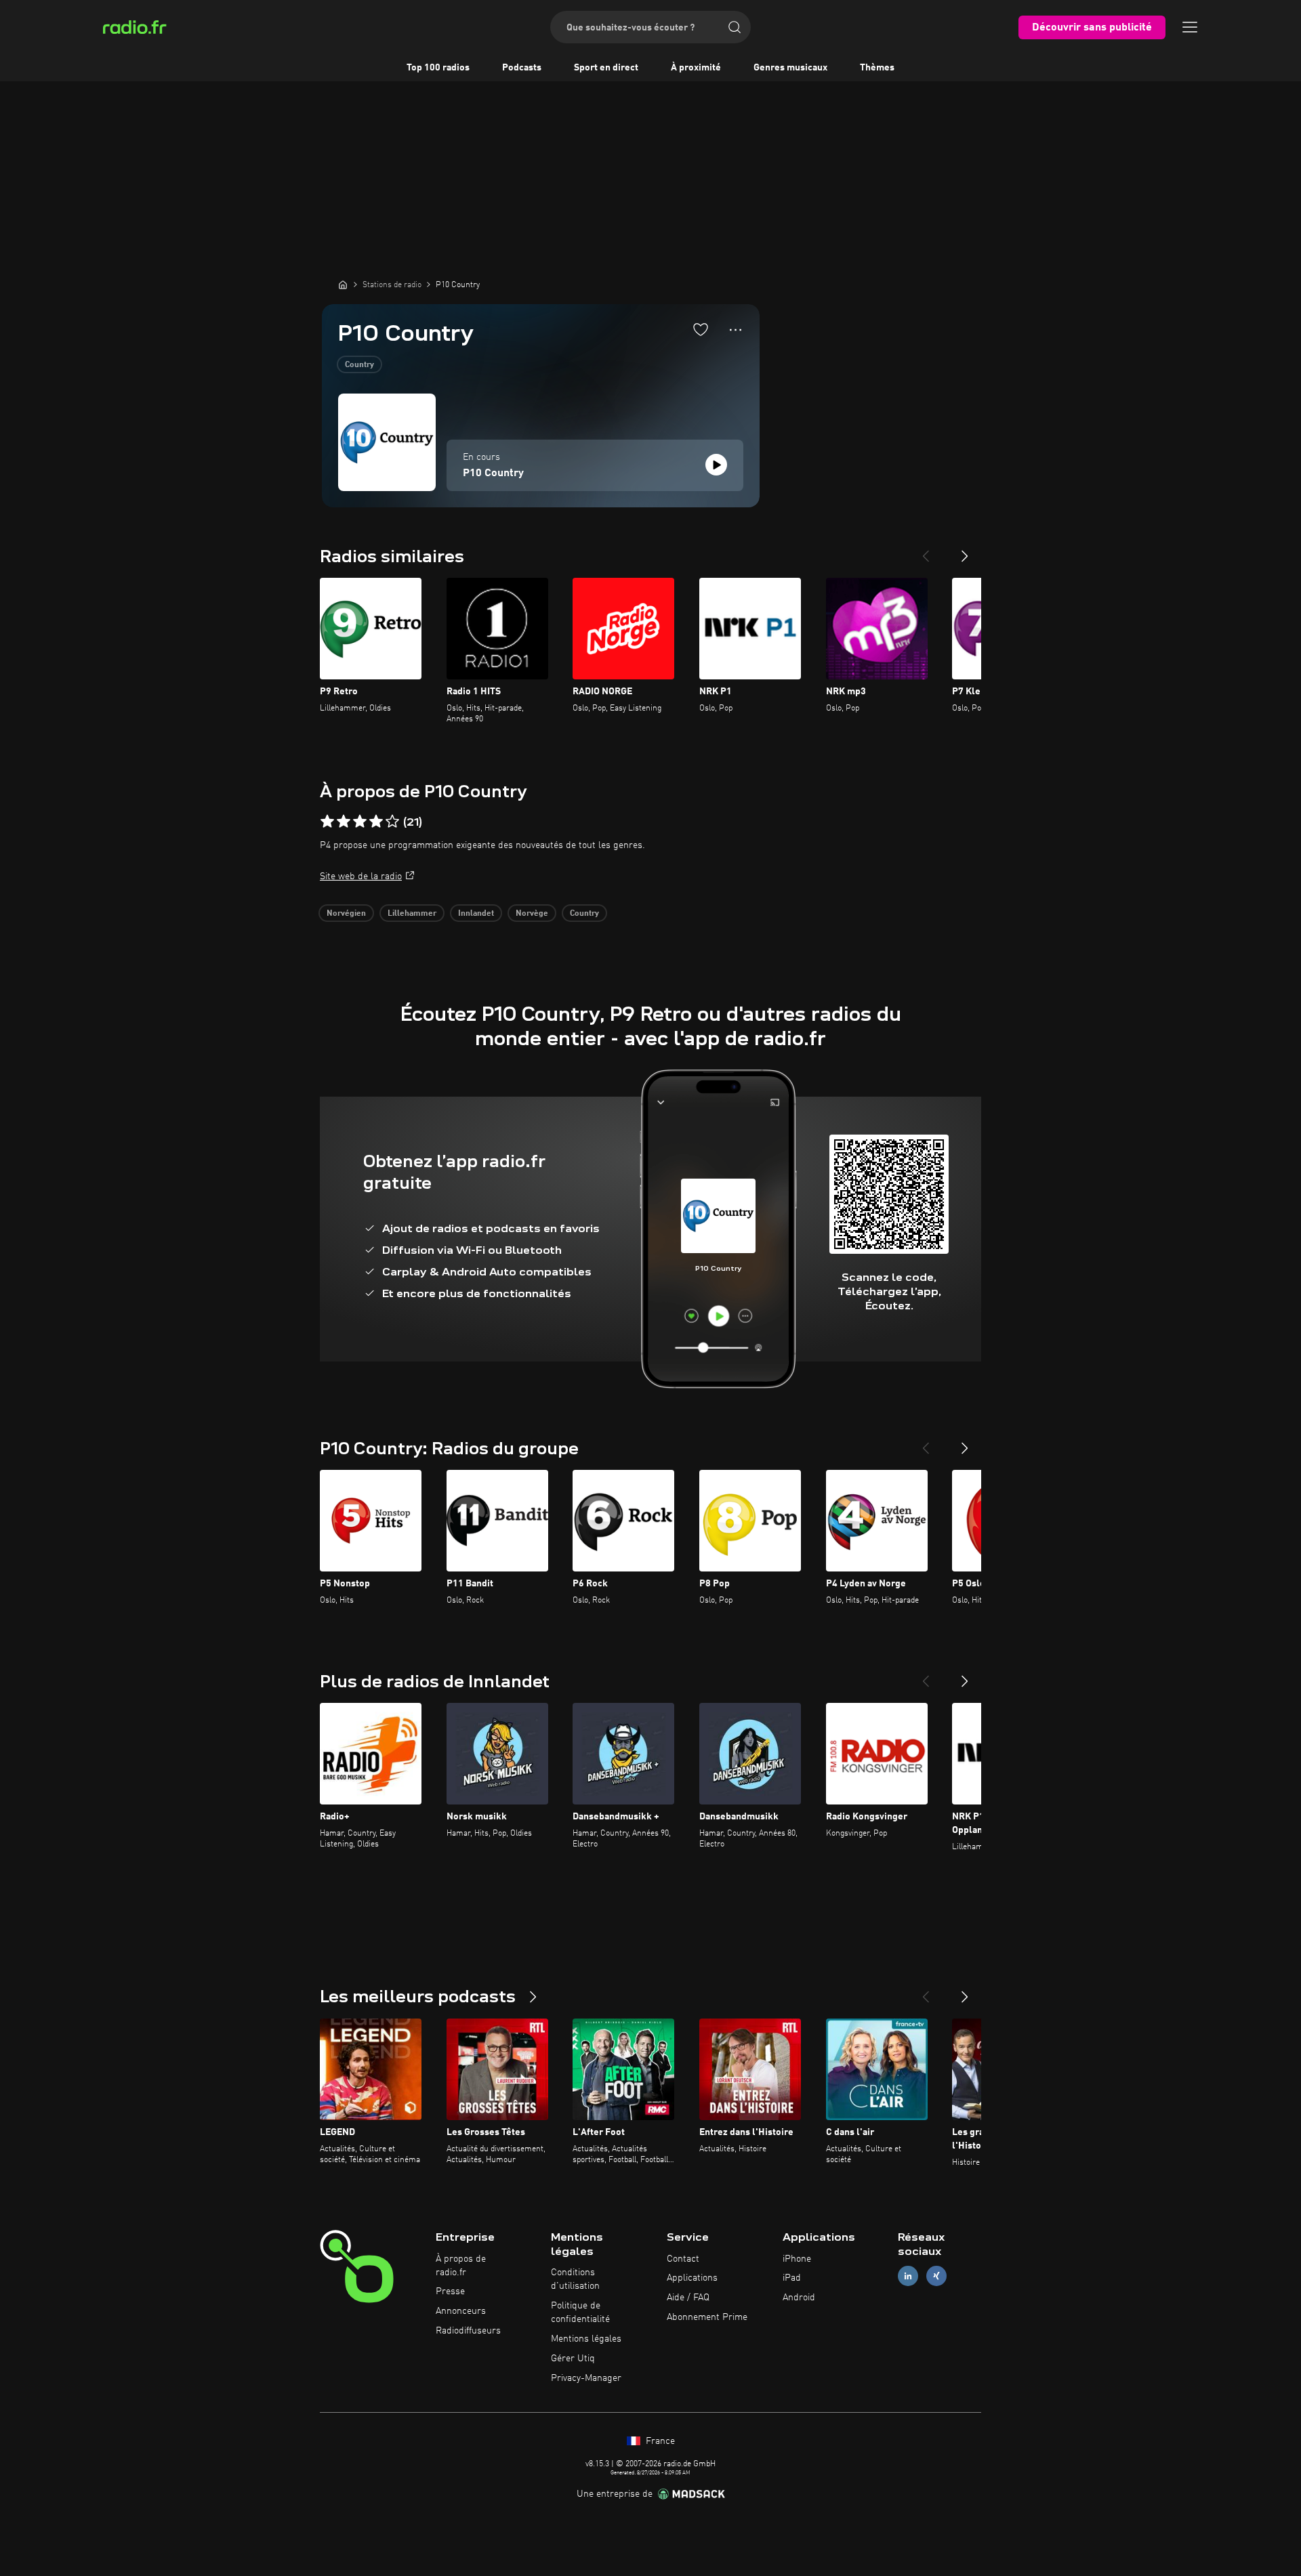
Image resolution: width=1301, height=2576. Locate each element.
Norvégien (346, 914)
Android (799, 2298)
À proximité (696, 68)
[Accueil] (343, 284)
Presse (450, 2292)
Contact (683, 2259)
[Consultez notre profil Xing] (936, 2276)
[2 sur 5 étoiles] (344, 822)
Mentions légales (586, 2339)
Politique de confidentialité (580, 2313)
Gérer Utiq (573, 2359)
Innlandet (476, 914)
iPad (792, 2278)
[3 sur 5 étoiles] (360, 822)
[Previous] (926, 551)
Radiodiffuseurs (468, 2331)
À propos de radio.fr (461, 2266)
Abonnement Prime (707, 2317)
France (659, 2441)
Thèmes (877, 68)
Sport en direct (606, 68)
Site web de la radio (361, 877)
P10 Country (493, 473)
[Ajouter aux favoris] (701, 329)
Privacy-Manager (586, 2378)
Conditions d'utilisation (575, 2279)
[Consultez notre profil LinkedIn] (908, 2276)
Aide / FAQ (688, 2298)
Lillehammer (412, 914)
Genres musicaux (790, 68)
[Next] (965, 551)
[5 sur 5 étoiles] (392, 822)
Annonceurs (461, 2311)
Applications (692, 2278)
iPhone (797, 2259)
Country (359, 365)
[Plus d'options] (736, 330)
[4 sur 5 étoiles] (376, 822)
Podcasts (522, 68)
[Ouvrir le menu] (1190, 27)
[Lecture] (716, 465)
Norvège (532, 914)
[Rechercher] (735, 27)
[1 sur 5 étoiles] (327, 822)
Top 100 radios (438, 68)
